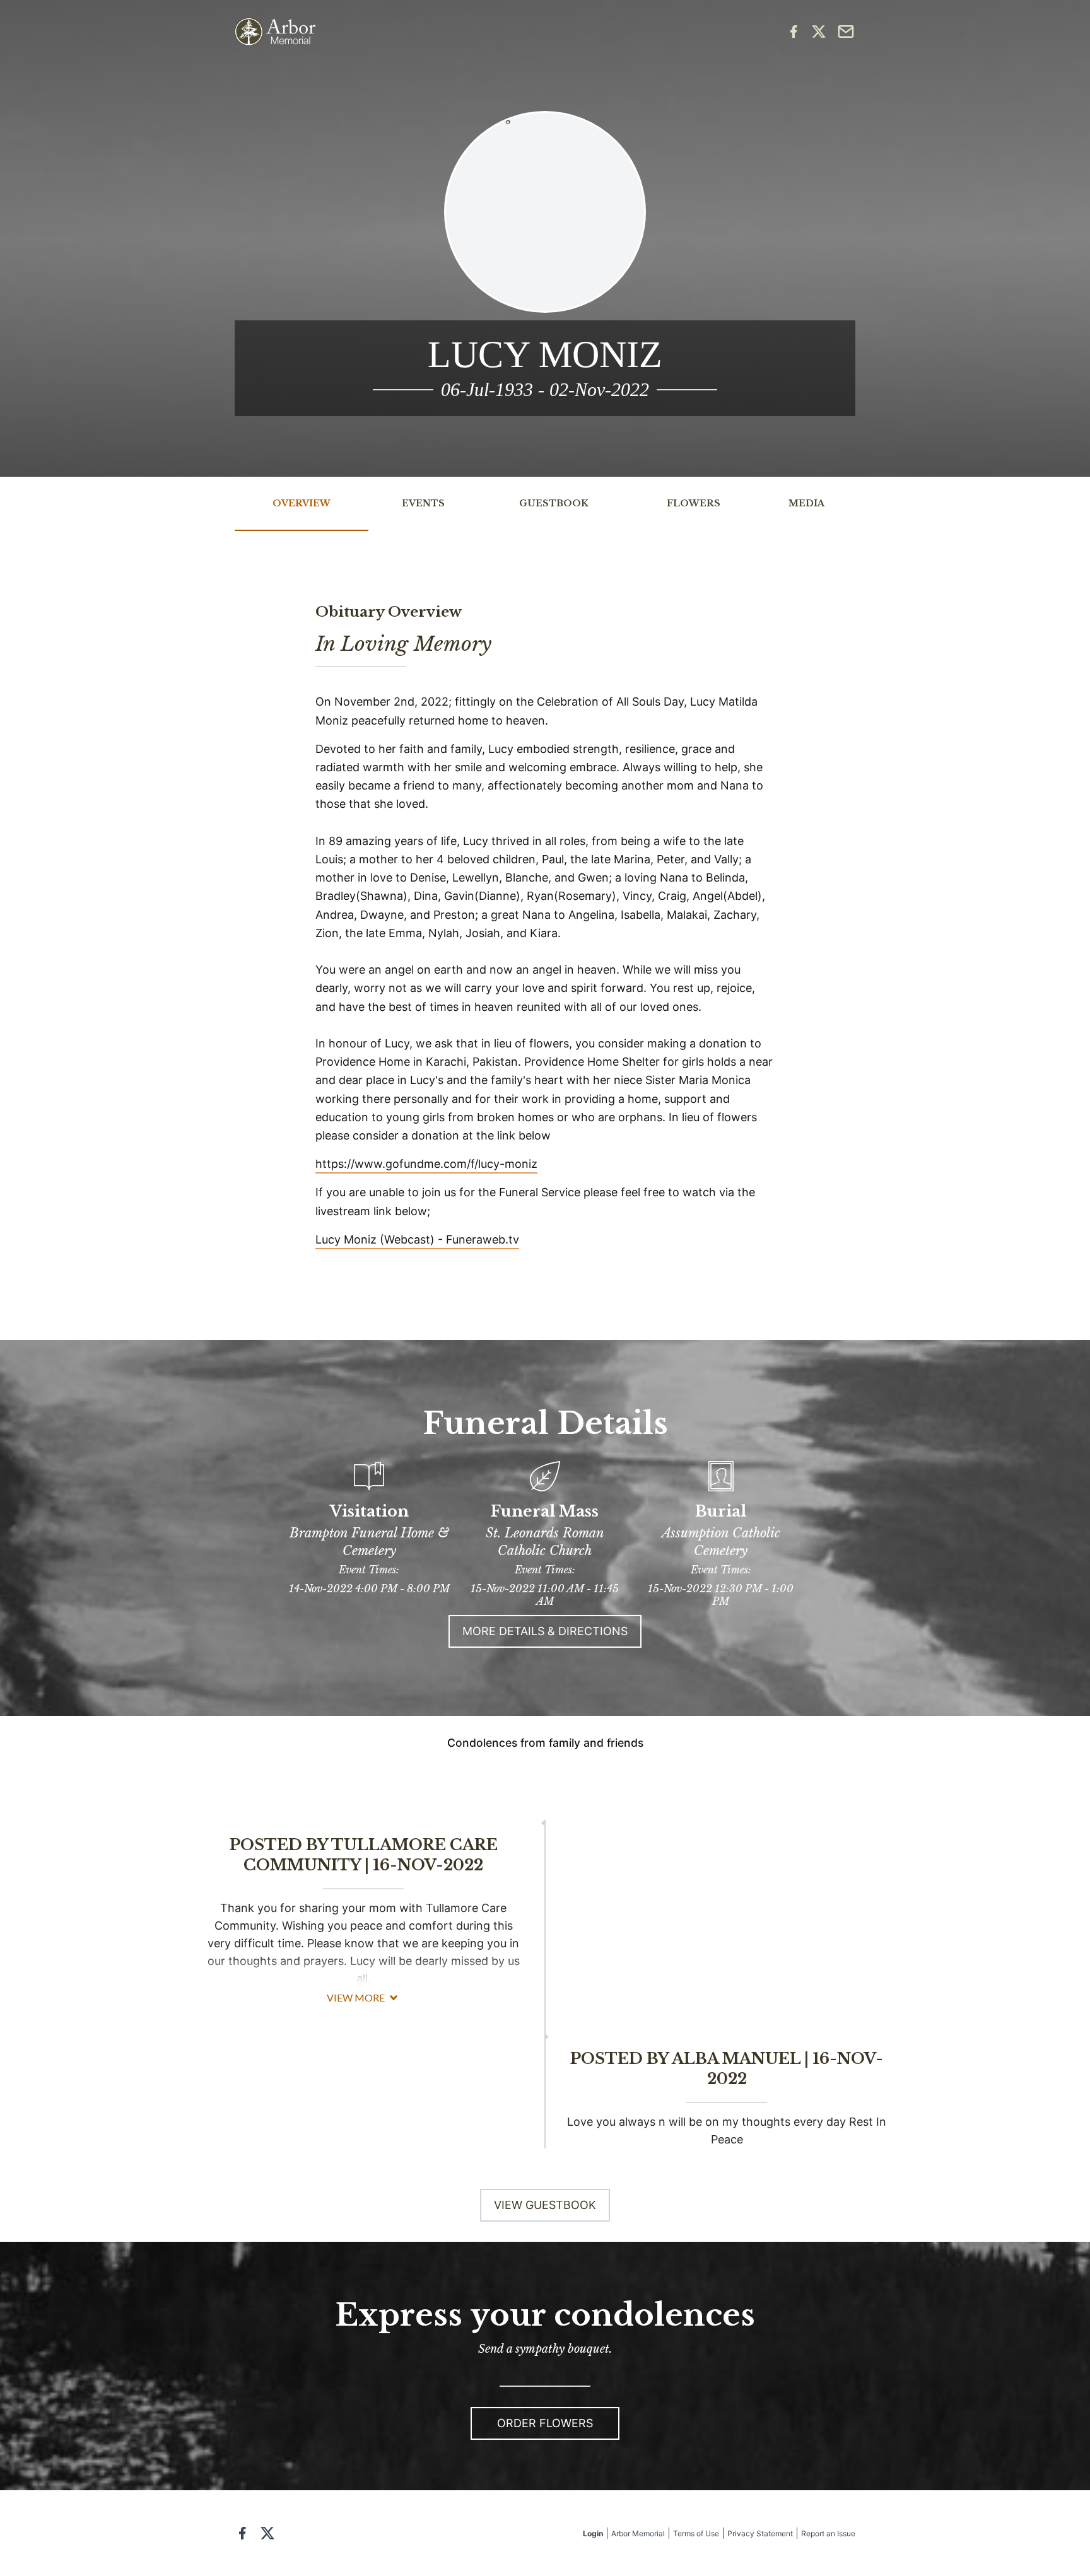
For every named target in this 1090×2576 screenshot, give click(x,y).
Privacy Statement (760, 2533)
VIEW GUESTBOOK (545, 2205)
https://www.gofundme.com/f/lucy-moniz (426, 1164)
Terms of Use (696, 2533)
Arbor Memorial (638, 2533)
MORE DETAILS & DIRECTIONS (545, 1631)
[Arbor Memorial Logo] (275, 32)
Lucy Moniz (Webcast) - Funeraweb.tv (417, 1239)
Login (593, 2533)
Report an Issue (828, 2533)
